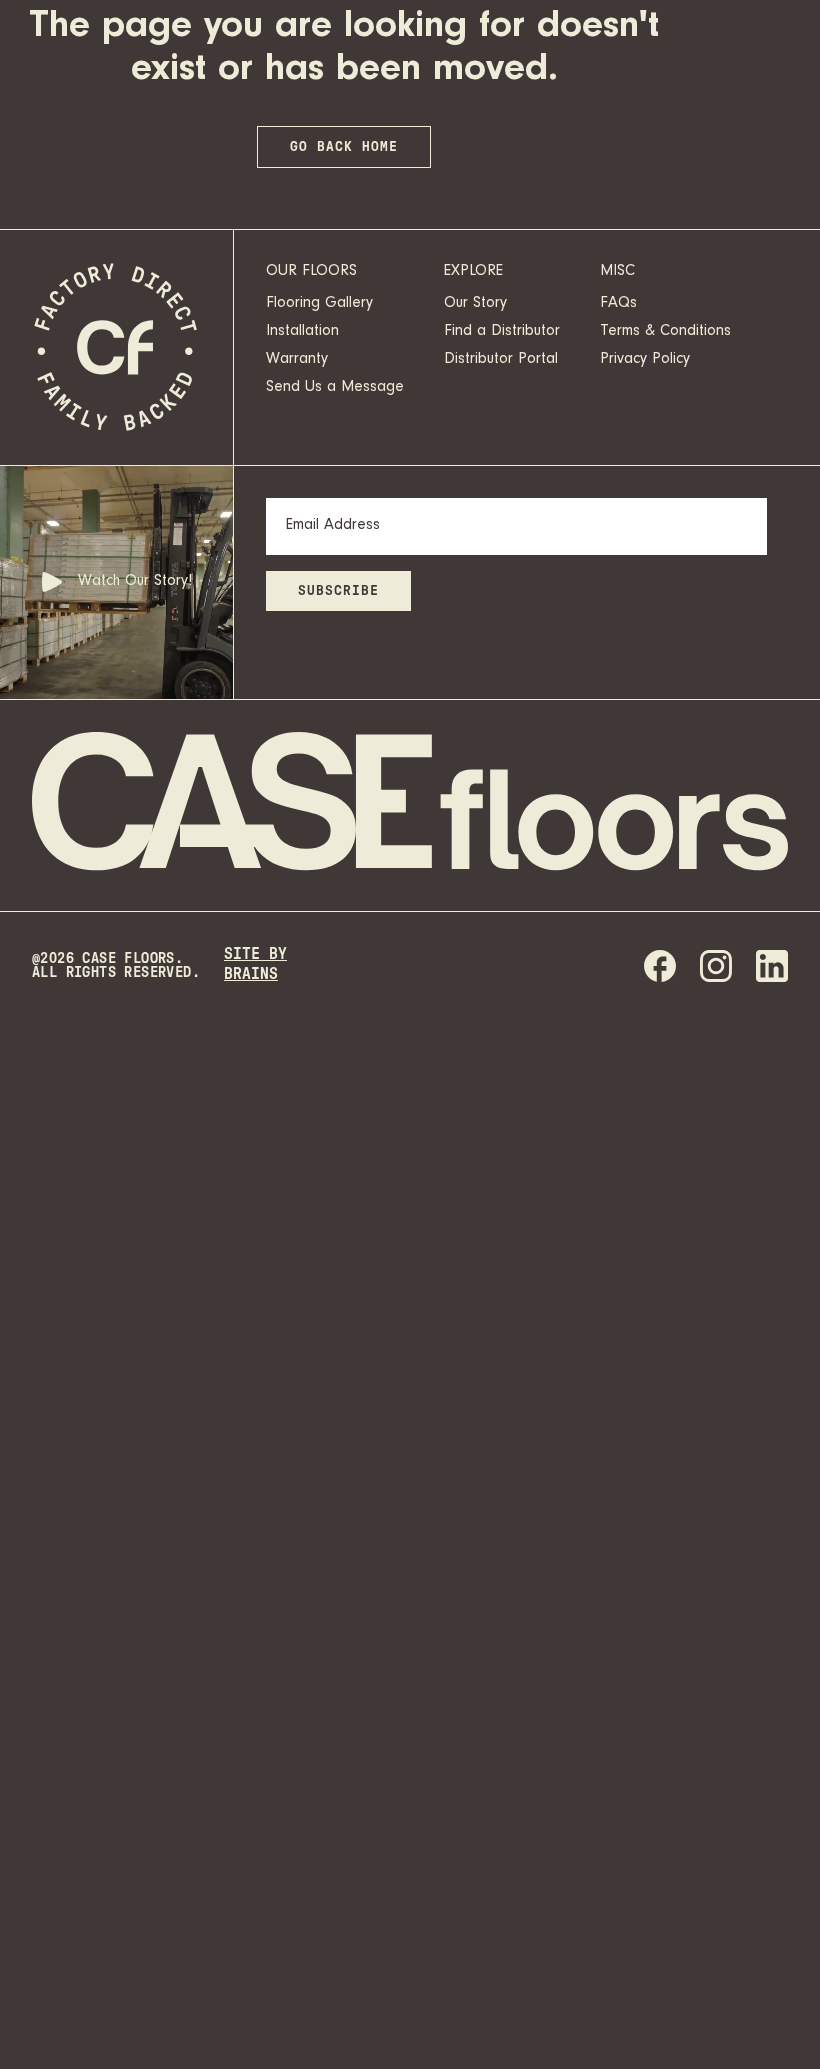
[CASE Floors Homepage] (117, 347)
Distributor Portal (501, 360)
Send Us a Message (335, 388)
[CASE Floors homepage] (410, 804)
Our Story (475, 304)
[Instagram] (716, 966)
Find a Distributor (502, 332)
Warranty (297, 360)
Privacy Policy (645, 360)
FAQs (618, 304)
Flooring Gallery (319, 304)
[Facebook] (660, 966)
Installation (302, 332)
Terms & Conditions (665, 332)
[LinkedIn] (772, 966)
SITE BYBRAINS (255, 964)
